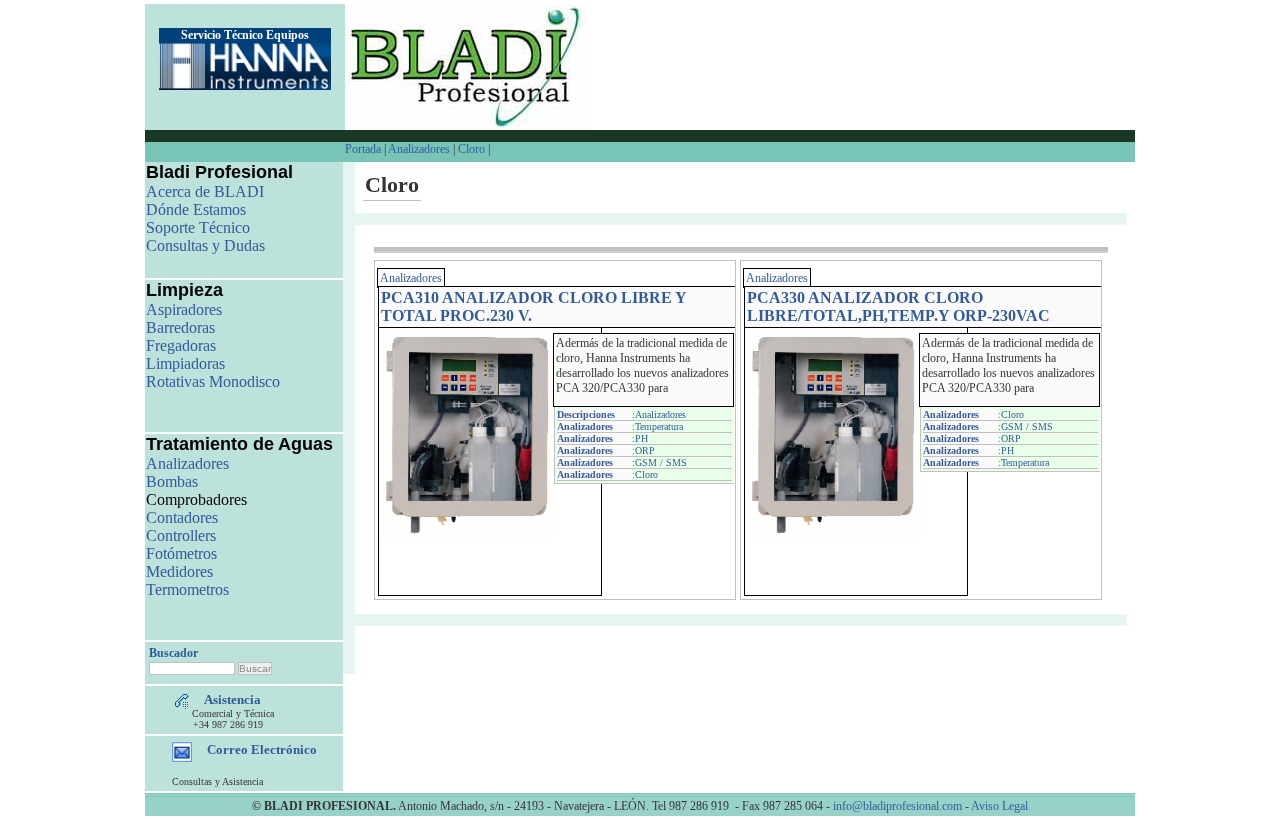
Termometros (187, 589)
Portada (364, 149)
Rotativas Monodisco (213, 381)
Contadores (182, 517)
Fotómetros (181, 553)
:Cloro (645, 474)
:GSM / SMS (659, 462)
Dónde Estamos (196, 209)
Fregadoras (181, 345)
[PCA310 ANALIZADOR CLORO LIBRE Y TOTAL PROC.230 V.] (468, 534)
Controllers (181, 535)
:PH (640, 438)
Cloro (471, 149)
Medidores (179, 571)
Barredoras (180, 327)
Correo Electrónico (262, 749)
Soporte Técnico (198, 227)
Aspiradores (184, 309)
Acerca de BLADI (205, 191)
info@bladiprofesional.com (897, 806)
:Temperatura (657, 426)
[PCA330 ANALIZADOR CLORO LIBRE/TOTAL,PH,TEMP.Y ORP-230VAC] (834, 534)
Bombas (172, 481)
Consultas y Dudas (205, 245)
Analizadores (419, 149)
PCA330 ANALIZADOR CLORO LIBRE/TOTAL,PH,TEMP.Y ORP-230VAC (898, 306)
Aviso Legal (999, 806)
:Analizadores (659, 414)
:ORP (643, 450)
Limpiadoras (185, 363)
